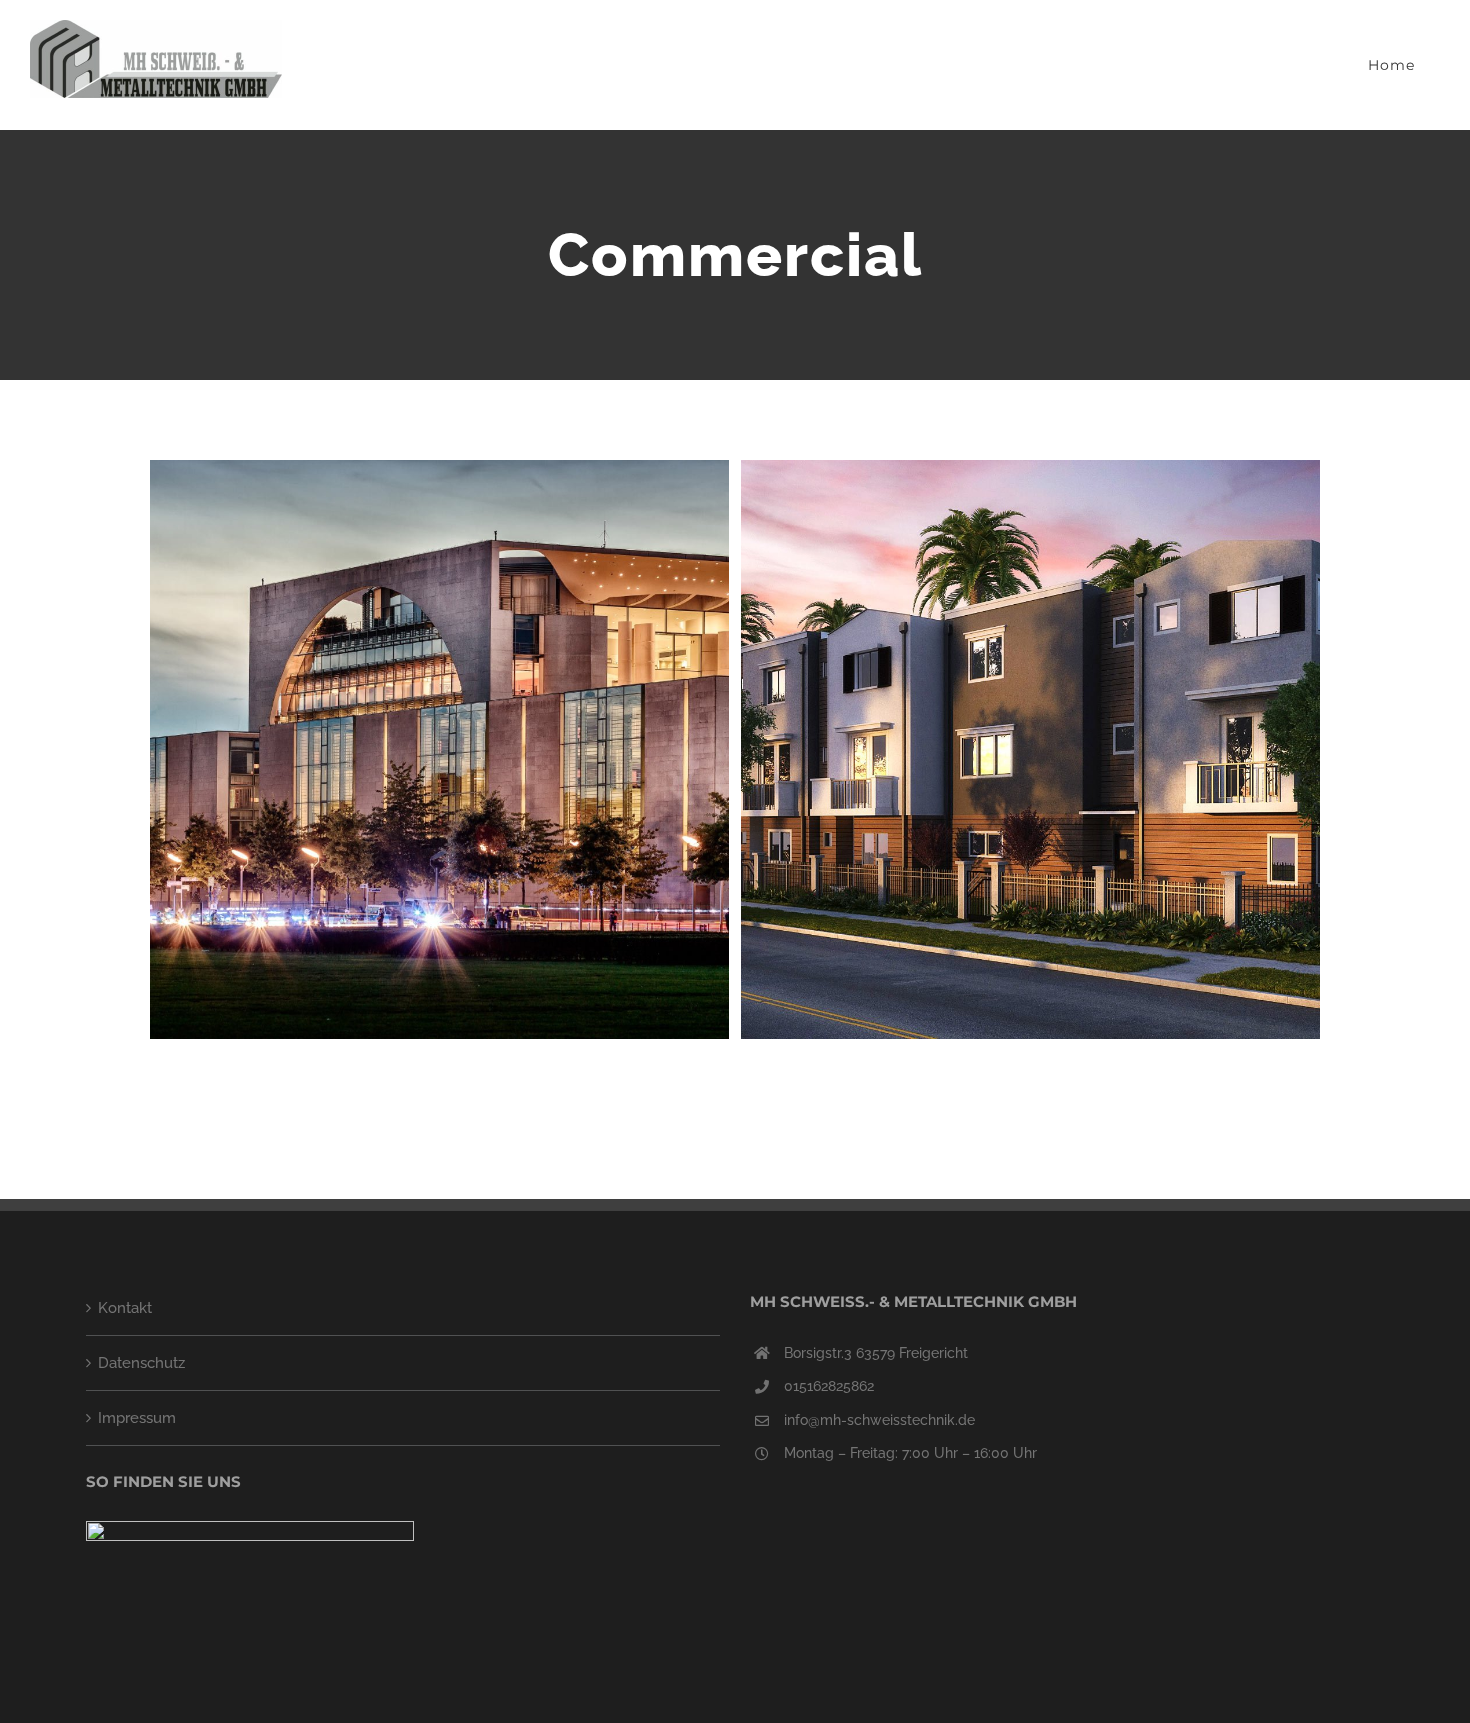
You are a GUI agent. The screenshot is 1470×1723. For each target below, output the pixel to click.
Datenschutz (141, 1363)
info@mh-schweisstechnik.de (879, 1420)
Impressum (137, 1418)
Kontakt (125, 1308)
